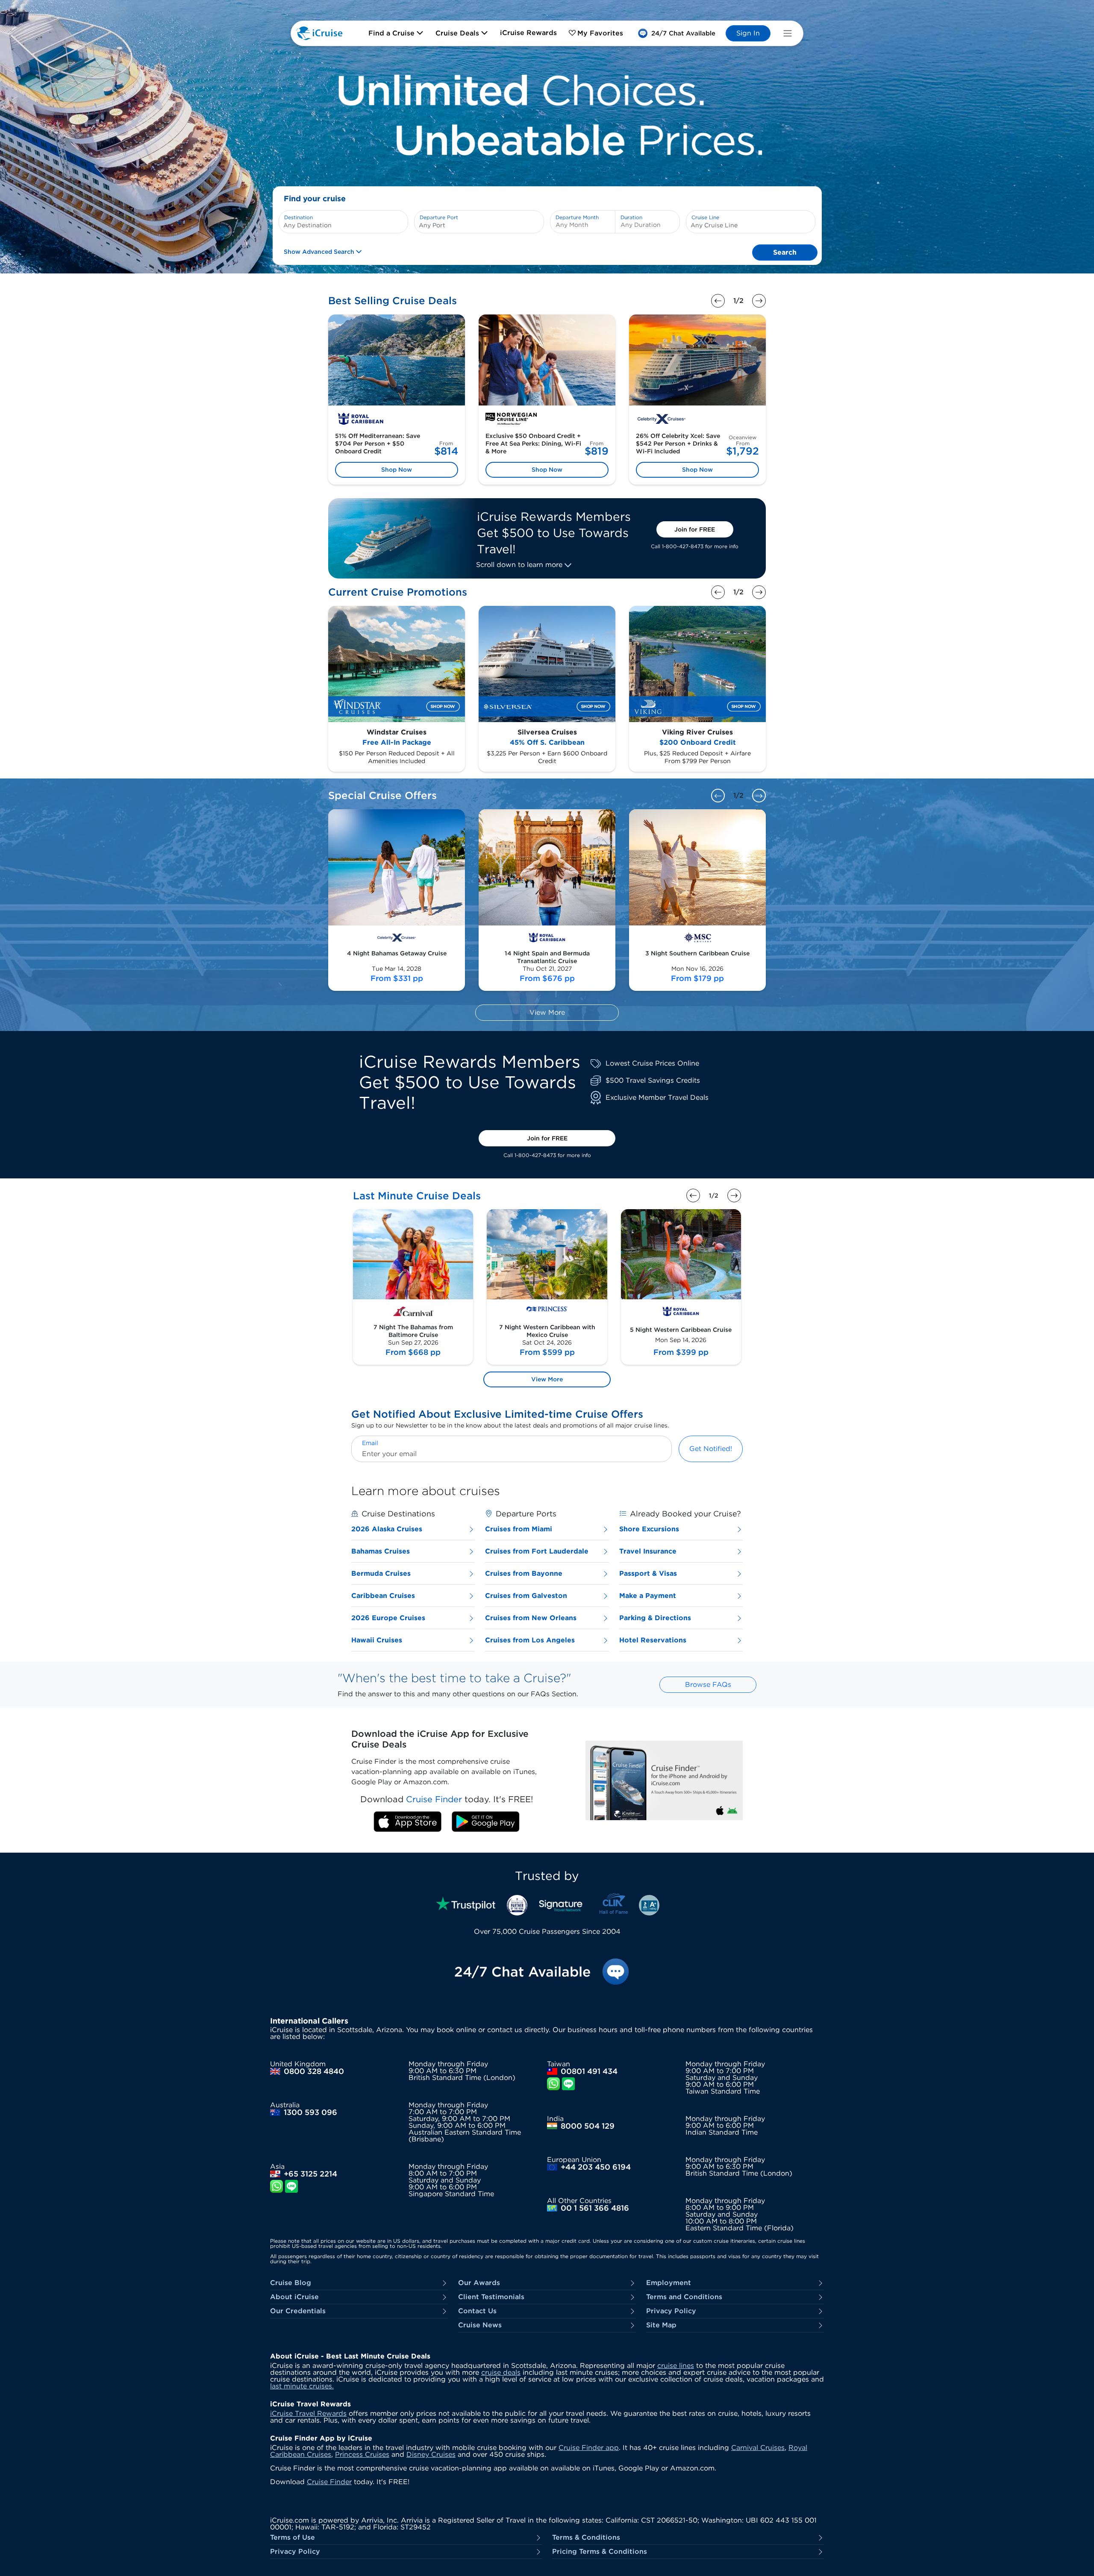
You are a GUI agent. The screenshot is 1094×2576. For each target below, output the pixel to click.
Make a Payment (648, 1596)
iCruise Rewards (528, 33)
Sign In (748, 33)
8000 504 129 (588, 2126)
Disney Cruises (431, 2454)
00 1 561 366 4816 (595, 2208)
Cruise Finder (329, 2482)
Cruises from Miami (519, 1529)
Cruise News (480, 2325)
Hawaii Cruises (377, 1640)
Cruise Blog (291, 2283)
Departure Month (577, 217)
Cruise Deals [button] (458, 33)
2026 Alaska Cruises (387, 1529)
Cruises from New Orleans (531, 1618)
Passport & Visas (648, 1573)
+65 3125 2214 (310, 2174)
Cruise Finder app (589, 2448)
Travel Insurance (648, 1551)
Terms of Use (293, 2538)
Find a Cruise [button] (393, 33)
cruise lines (676, 2366)
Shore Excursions (649, 1529)
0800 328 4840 (314, 2071)
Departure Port (439, 217)
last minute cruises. (302, 2386)
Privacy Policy (671, 2311)
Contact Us (477, 2311)
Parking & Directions (655, 1618)
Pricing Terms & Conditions (600, 2552)
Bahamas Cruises (381, 1551)
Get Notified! (711, 1449)
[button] (676, 33)
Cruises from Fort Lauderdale (537, 1551)
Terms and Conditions (684, 2297)
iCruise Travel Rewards (308, 2413)
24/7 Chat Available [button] (522, 1972)
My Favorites (600, 33)
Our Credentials (298, 2311)
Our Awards (479, 2283)
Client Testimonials (491, 2297)
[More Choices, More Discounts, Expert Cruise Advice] (547, 115)
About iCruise (294, 2297)
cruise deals (501, 2372)
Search (785, 252)
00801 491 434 (589, 2071)
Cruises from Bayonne (524, 1573)
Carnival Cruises (758, 2448)
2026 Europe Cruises (388, 1618)
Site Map (661, 2325)
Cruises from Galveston (526, 1596)
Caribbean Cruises (383, 1596)
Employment (669, 2283)
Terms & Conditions (586, 2538)
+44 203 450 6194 (596, 2167)
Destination (298, 217)
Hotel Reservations (653, 1640)
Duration (631, 217)
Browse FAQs (708, 1685)
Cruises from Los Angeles (530, 1640)
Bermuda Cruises (381, 1573)
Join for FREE (695, 529)
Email (370, 1443)
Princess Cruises (362, 2454)
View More (547, 1012)
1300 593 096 (310, 2112)
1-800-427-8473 (683, 546)
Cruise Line (705, 217)
